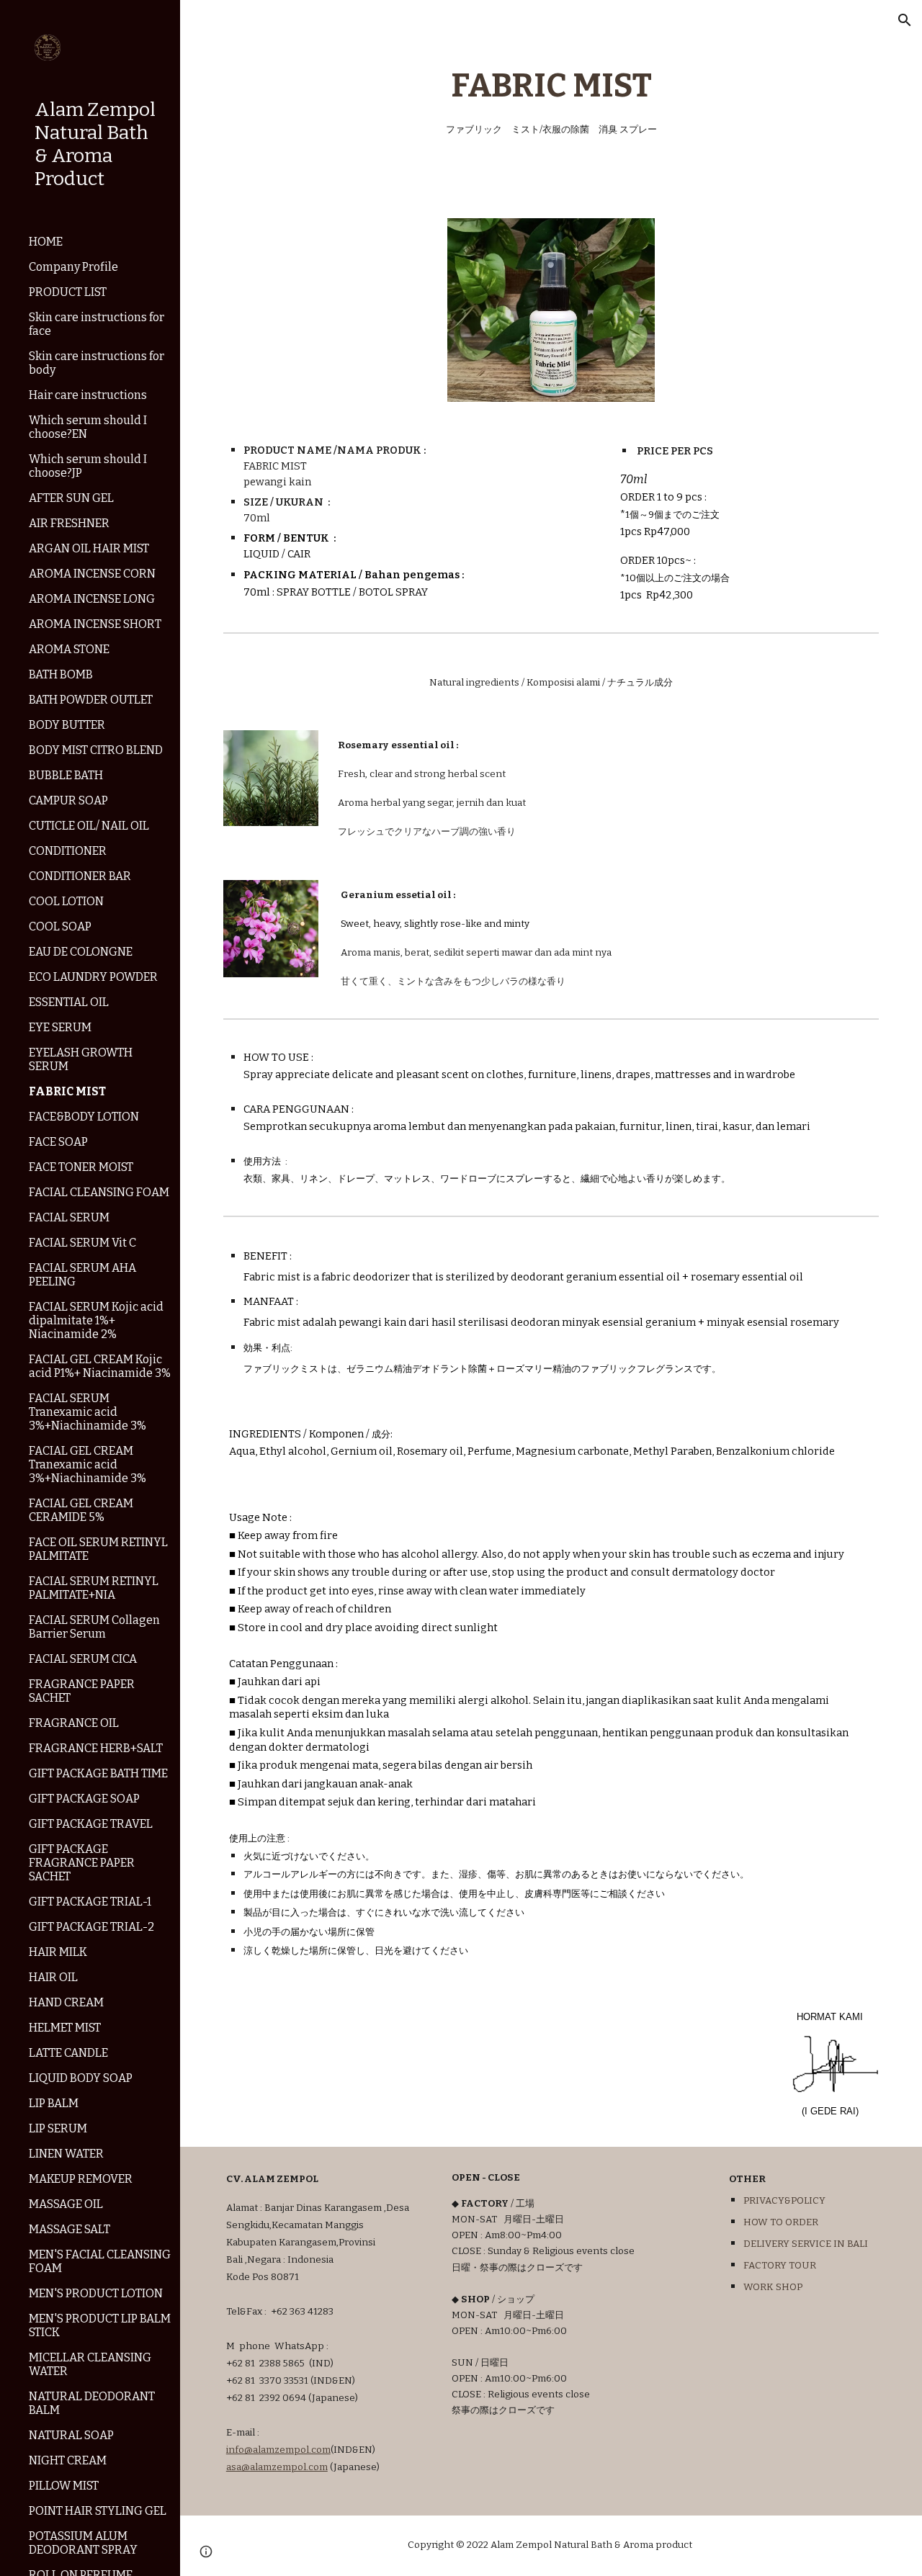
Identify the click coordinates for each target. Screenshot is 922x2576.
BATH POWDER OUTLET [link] (91, 700)
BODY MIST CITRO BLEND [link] (96, 750)
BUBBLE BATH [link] (66, 775)
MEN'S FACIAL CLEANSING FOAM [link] (100, 2261)
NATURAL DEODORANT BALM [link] (92, 2403)
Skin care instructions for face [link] (97, 324)
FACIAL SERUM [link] (69, 1217)
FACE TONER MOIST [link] (81, 1167)
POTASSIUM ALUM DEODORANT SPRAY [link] (83, 2543)
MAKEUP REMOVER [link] (81, 2179)
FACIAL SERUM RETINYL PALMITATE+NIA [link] (94, 1588)
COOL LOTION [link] (66, 901)
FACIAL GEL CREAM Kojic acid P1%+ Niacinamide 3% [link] (100, 1366)
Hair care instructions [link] (88, 395)
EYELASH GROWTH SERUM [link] (81, 1059)
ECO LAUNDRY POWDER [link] (93, 977)
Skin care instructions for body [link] (97, 363)
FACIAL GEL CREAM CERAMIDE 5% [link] (81, 1510)
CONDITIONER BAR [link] (80, 876)
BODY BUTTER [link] (67, 725)
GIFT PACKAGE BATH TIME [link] (98, 1773)
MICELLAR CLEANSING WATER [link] (90, 2364)
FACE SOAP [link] (58, 1142)
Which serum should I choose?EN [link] (88, 427)
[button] (905, 20)
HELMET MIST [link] (65, 2028)
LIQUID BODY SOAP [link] (81, 2078)
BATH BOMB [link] (61, 674)
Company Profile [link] (73, 267)
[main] (551, 100)
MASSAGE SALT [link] (70, 2229)
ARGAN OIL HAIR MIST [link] (89, 548)
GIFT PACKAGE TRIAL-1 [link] (90, 1902)
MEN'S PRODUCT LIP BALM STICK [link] (100, 2325)
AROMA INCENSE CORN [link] (92, 574)
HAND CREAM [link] (66, 2002)
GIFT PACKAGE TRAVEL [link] (91, 1824)
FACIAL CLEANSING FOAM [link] (99, 1192)
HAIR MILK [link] (58, 1952)
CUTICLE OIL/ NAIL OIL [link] (89, 826)
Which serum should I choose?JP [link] (88, 466)
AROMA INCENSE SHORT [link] (95, 624)
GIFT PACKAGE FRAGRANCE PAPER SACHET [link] (82, 1863)
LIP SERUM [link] (58, 2128)
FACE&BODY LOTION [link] (84, 1117)
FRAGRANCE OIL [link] (74, 1723)
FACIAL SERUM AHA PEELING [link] (82, 1275)
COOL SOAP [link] (60, 926)
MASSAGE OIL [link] (66, 2204)
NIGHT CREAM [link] (68, 2460)
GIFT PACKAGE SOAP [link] (84, 1799)
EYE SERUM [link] (60, 1027)
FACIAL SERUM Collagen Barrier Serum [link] (94, 1627)
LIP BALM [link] (54, 2103)
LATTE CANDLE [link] (68, 2053)
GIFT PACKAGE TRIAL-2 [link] (91, 1927)
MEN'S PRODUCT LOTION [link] (96, 2293)
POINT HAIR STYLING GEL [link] (98, 2511)
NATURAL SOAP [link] (71, 2435)
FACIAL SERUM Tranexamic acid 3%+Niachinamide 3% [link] (88, 1412)
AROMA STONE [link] (69, 649)
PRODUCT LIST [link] (68, 292)
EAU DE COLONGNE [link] (81, 952)
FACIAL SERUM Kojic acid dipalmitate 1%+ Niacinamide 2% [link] (96, 1320)
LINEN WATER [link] (66, 2154)
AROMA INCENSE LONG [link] (92, 599)
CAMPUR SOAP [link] (68, 800)
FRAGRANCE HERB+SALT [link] (96, 1748)
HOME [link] (46, 242)
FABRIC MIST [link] (67, 1091)
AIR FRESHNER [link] (69, 523)
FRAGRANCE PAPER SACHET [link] (82, 1691)
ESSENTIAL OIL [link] (69, 1002)
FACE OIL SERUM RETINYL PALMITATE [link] (98, 1549)
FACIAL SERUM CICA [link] (83, 1659)
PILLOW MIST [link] (64, 2486)
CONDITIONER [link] (68, 851)
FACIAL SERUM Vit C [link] (82, 1243)
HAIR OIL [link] (53, 1977)
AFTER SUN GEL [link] (71, 498)
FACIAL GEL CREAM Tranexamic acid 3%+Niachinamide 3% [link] (88, 1464)
